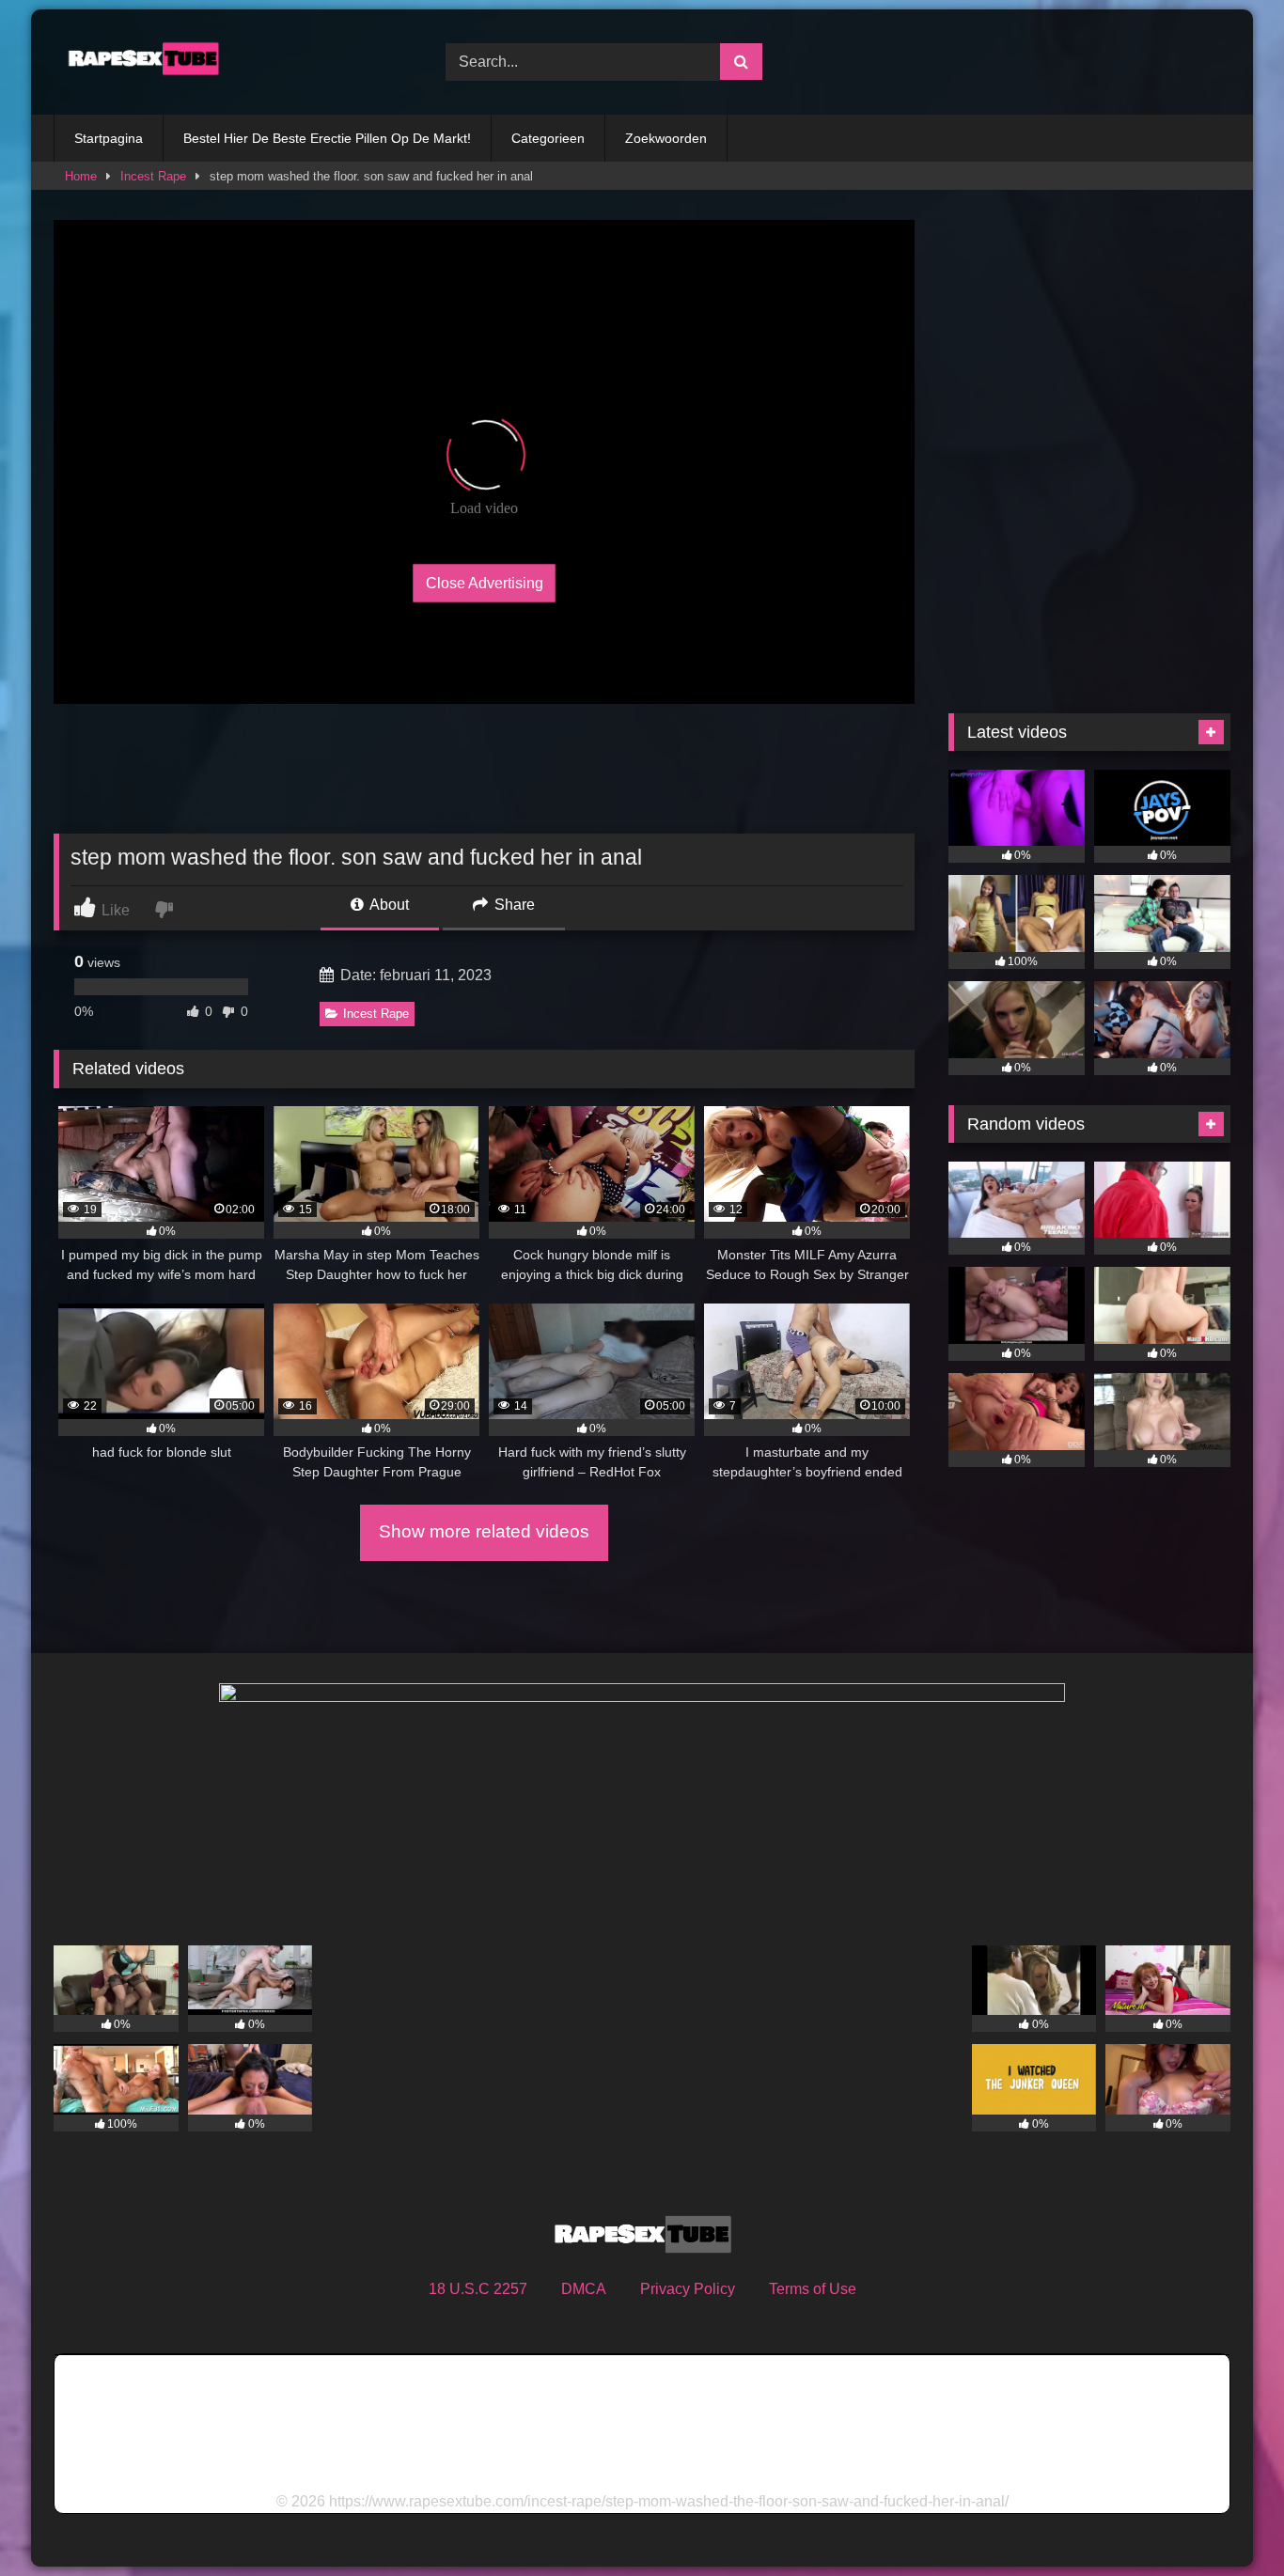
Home (81, 176)
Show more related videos (484, 1531)
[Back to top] (1226, 2520)
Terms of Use (813, 2289)
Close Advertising (485, 582)
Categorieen (548, 138)
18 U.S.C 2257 (478, 2289)
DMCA (584, 2289)
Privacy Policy (688, 2289)
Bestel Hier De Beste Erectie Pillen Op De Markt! (327, 138)
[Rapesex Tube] (138, 62)
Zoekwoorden (666, 138)
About (388, 905)
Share (513, 905)
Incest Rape (153, 176)
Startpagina (109, 138)
